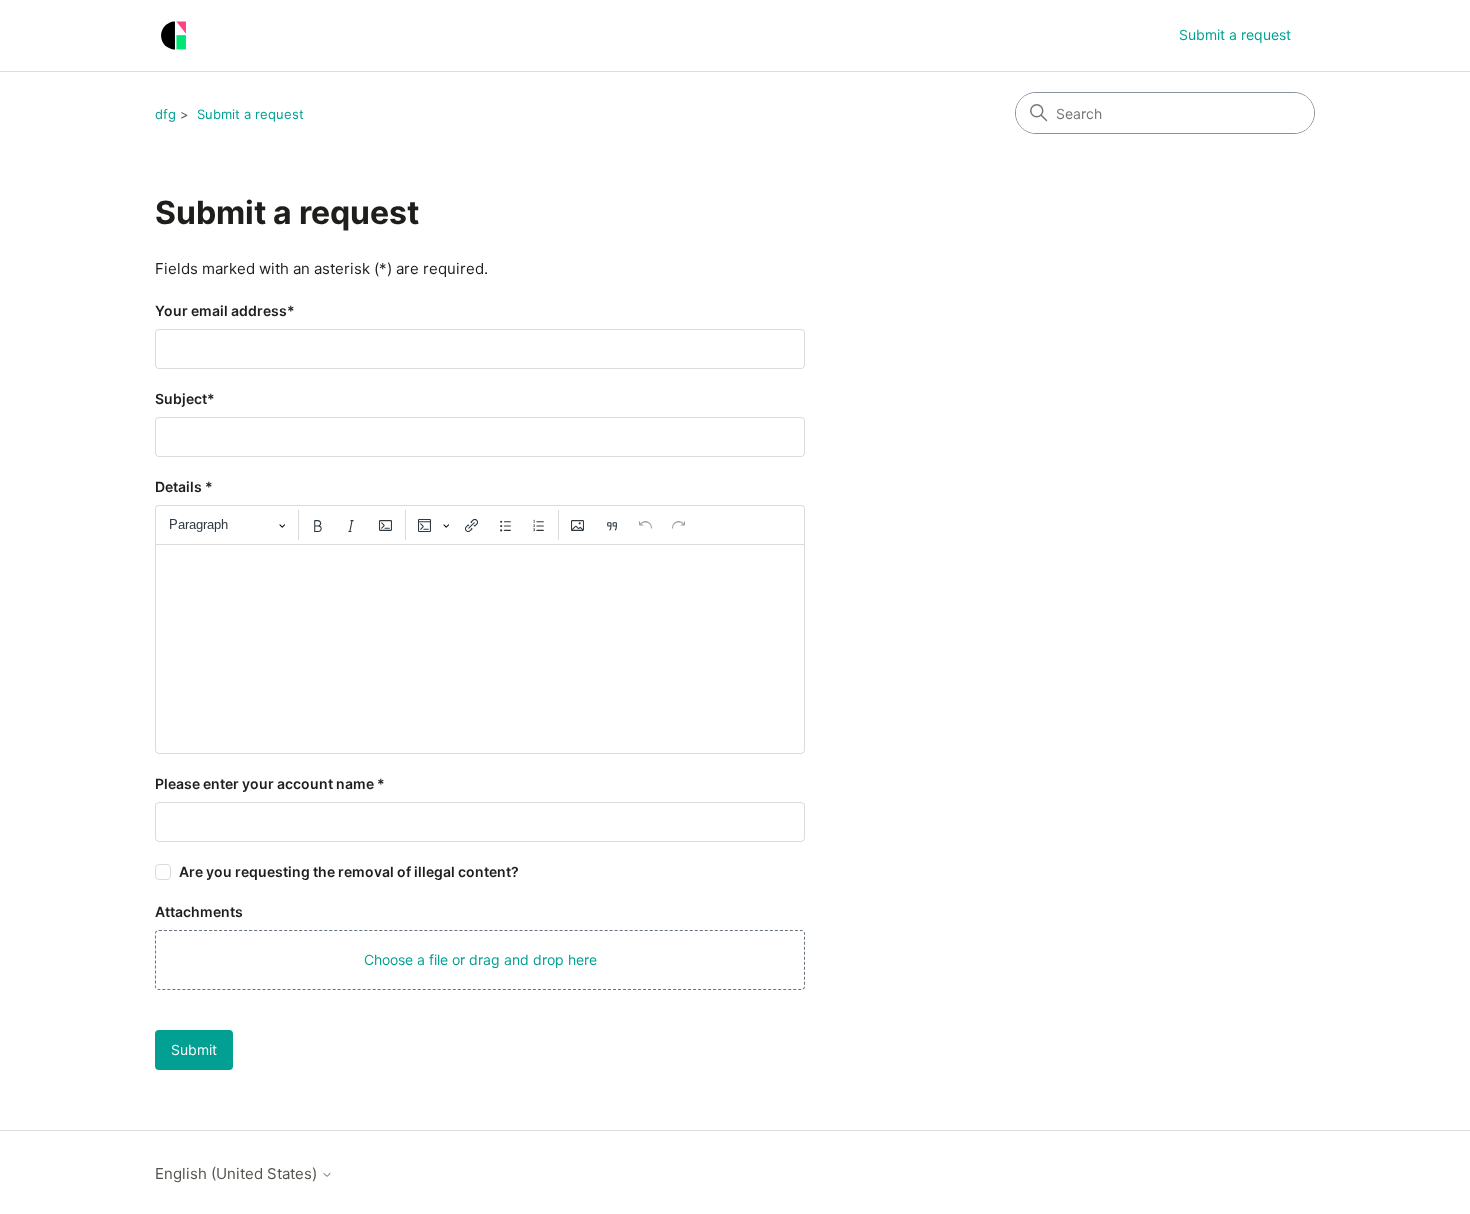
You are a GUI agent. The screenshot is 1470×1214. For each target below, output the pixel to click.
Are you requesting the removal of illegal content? (349, 871)
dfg (165, 114)
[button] (480, 960)
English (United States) (238, 1173)
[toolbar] (480, 525)
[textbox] (480, 649)
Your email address (225, 310)
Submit (194, 1049)
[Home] (173, 35)
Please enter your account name (270, 783)
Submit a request (1235, 34)
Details (184, 486)
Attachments (199, 911)
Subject (185, 398)
